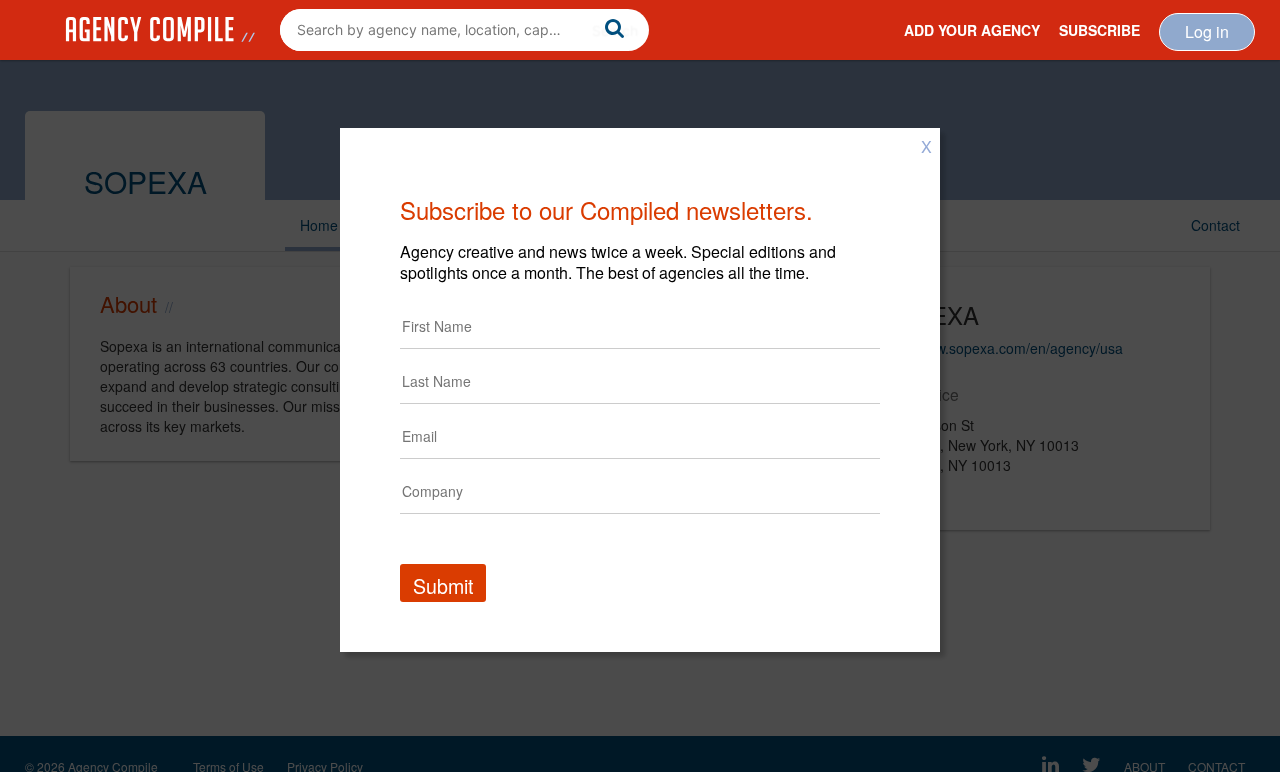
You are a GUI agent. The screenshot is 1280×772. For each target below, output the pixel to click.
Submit (443, 585)
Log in (1207, 31)
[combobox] (464, 30)
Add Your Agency (972, 30)
